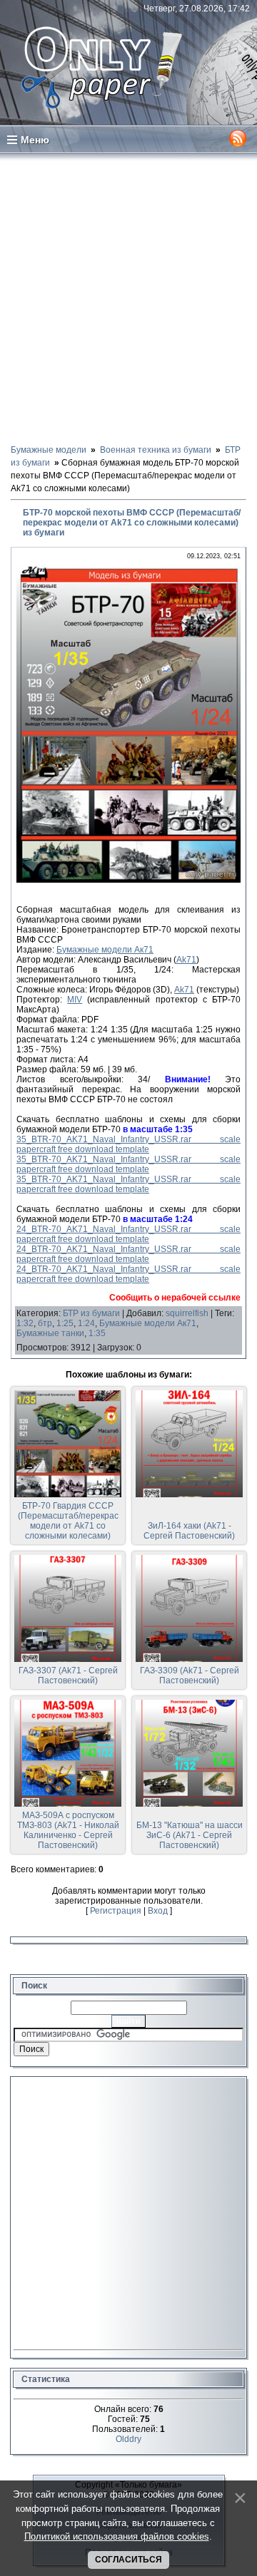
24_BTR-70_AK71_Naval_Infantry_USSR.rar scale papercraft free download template (128, 1234)
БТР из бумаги (91, 1313)
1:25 (65, 1323)
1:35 (97, 1333)
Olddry (128, 2439)
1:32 (25, 1323)
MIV (75, 1000)
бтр (45, 1323)
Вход (158, 1911)
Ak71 (186, 960)
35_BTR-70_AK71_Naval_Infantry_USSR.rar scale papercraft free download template (128, 1144)
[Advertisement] (128, 298)
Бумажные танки (50, 1333)
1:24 (86, 1323)
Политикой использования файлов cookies (117, 2536)
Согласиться (128, 2560)
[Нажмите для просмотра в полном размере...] (128, 880)
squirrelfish (187, 1313)
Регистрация (116, 1911)
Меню (35, 140)
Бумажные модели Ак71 (105, 950)
